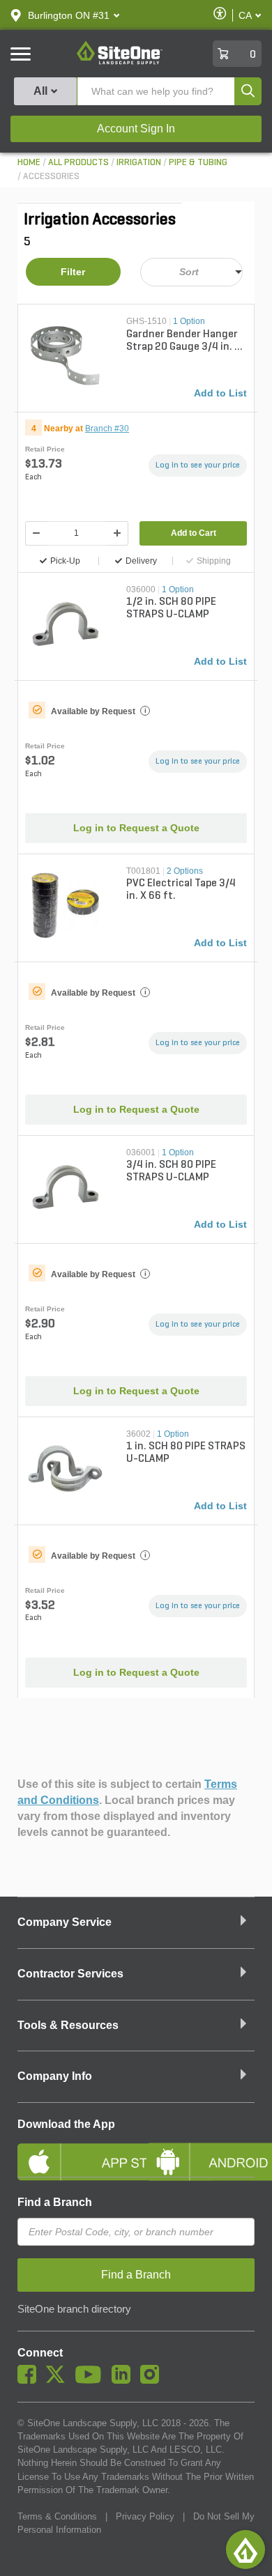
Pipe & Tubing (198, 163)
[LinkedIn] (124, 2380)
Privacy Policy (145, 2516)
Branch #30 (107, 429)
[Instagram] (153, 2380)
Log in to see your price (198, 465)
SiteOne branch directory (74, 2309)
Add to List (220, 393)
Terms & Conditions (57, 2516)
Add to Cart (194, 533)
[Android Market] (201, 2150)
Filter (73, 272)
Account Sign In (136, 129)
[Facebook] (30, 2380)
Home (29, 163)
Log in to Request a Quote (136, 828)
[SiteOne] (120, 62)
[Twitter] (59, 2380)
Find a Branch (55, 2202)
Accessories (51, 177)
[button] (69, 15)
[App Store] (71, 2150)
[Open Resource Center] (245, 2550)
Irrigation (139, 163)
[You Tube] (92, 2380)
